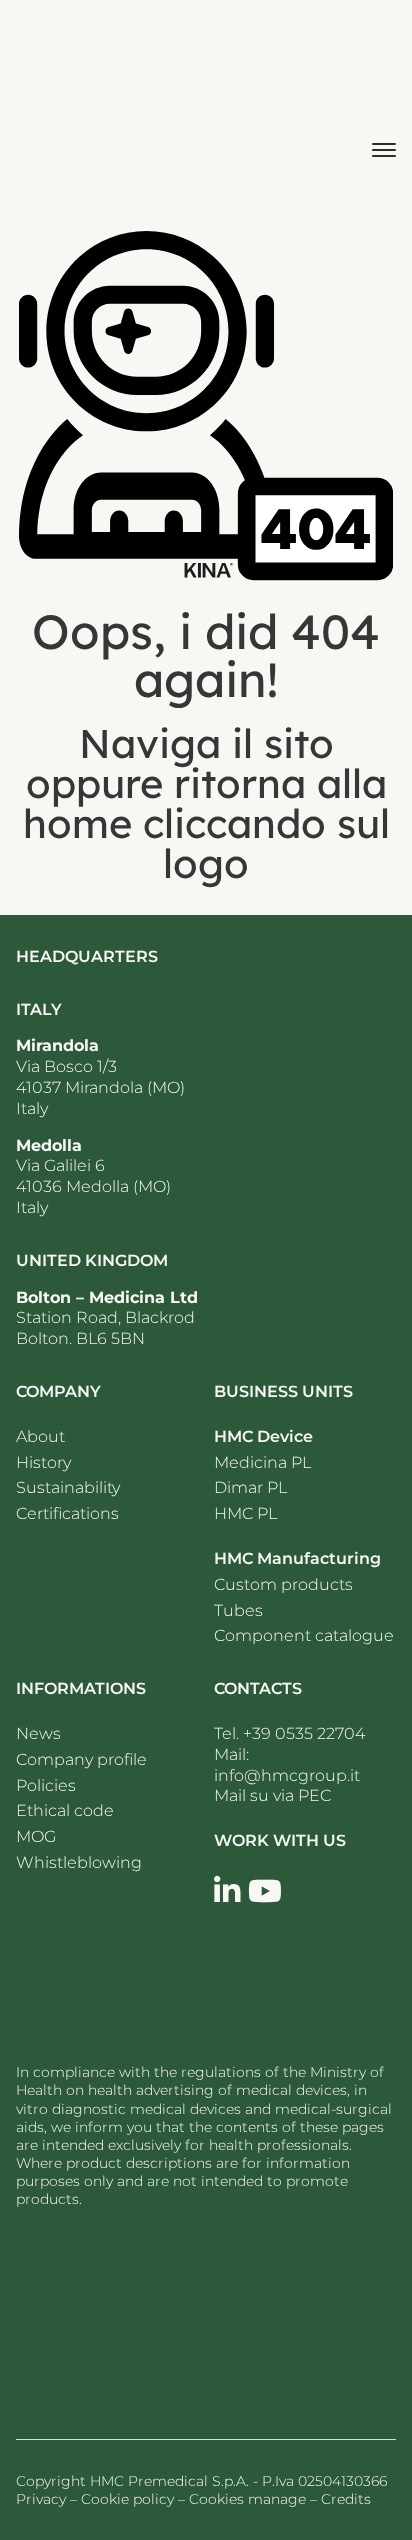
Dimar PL (250, 1487)
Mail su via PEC (272, 1795)
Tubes (238, 1610)
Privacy (41, 2499)
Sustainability (68, 1487)
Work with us (280, 1840)
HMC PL (245, 1513)
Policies (46, 1785)
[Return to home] (136, 2316)
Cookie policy (127, 2499)
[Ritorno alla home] (73, 107)
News (38, 1733)
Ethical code (65, 1810)
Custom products (283, 1584)
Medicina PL (262, 1462)
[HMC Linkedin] (227, 1892)
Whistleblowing (79, 1862)
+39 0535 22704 (304, 1733)
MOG (36, 1836)
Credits (346, 2499)
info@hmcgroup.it (287, 1775)
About (40, 1436)
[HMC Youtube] (265, 1892)
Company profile (81, 1759)
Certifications (67, 1513)
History (43, 1462)
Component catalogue (304, 1635)
